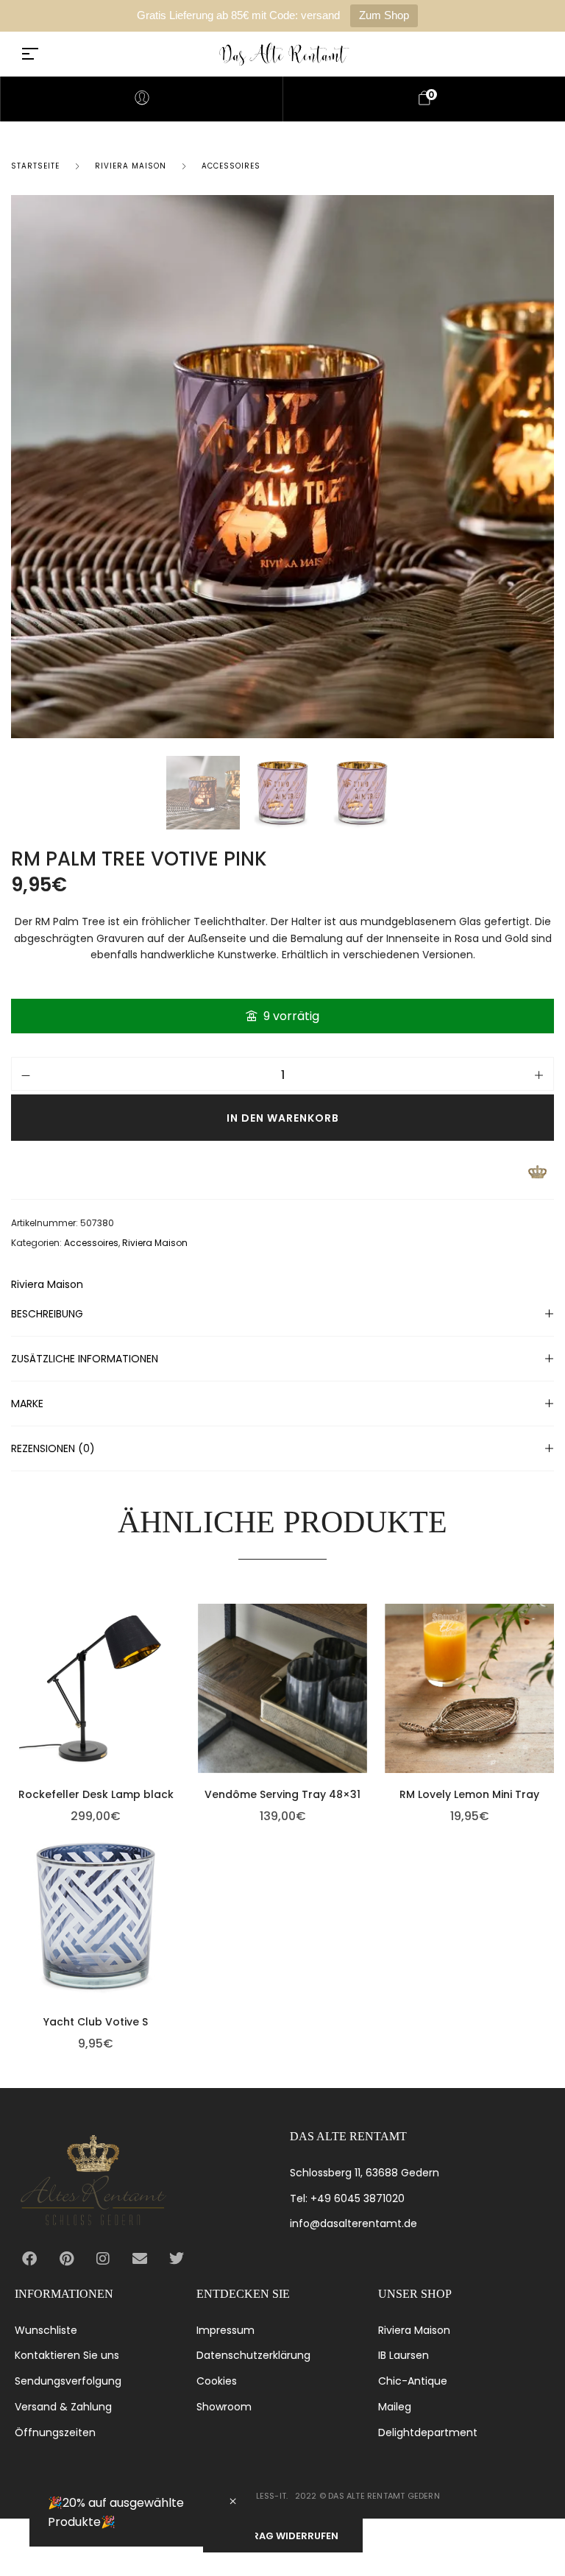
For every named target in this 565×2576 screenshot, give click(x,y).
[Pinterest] (66, 2259)
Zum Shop (384, 15)
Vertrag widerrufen (283, 2536)
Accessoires (231, 166)
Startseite (35, 166)
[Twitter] (177, 2259)
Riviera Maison (131, 166)
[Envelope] (140, 2259)
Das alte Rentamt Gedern (384, 2496)
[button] (177, 1674)
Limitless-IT (261, 2496)
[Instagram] (103, 2259)
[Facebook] (29, 2259)
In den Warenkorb (283, 1118)
